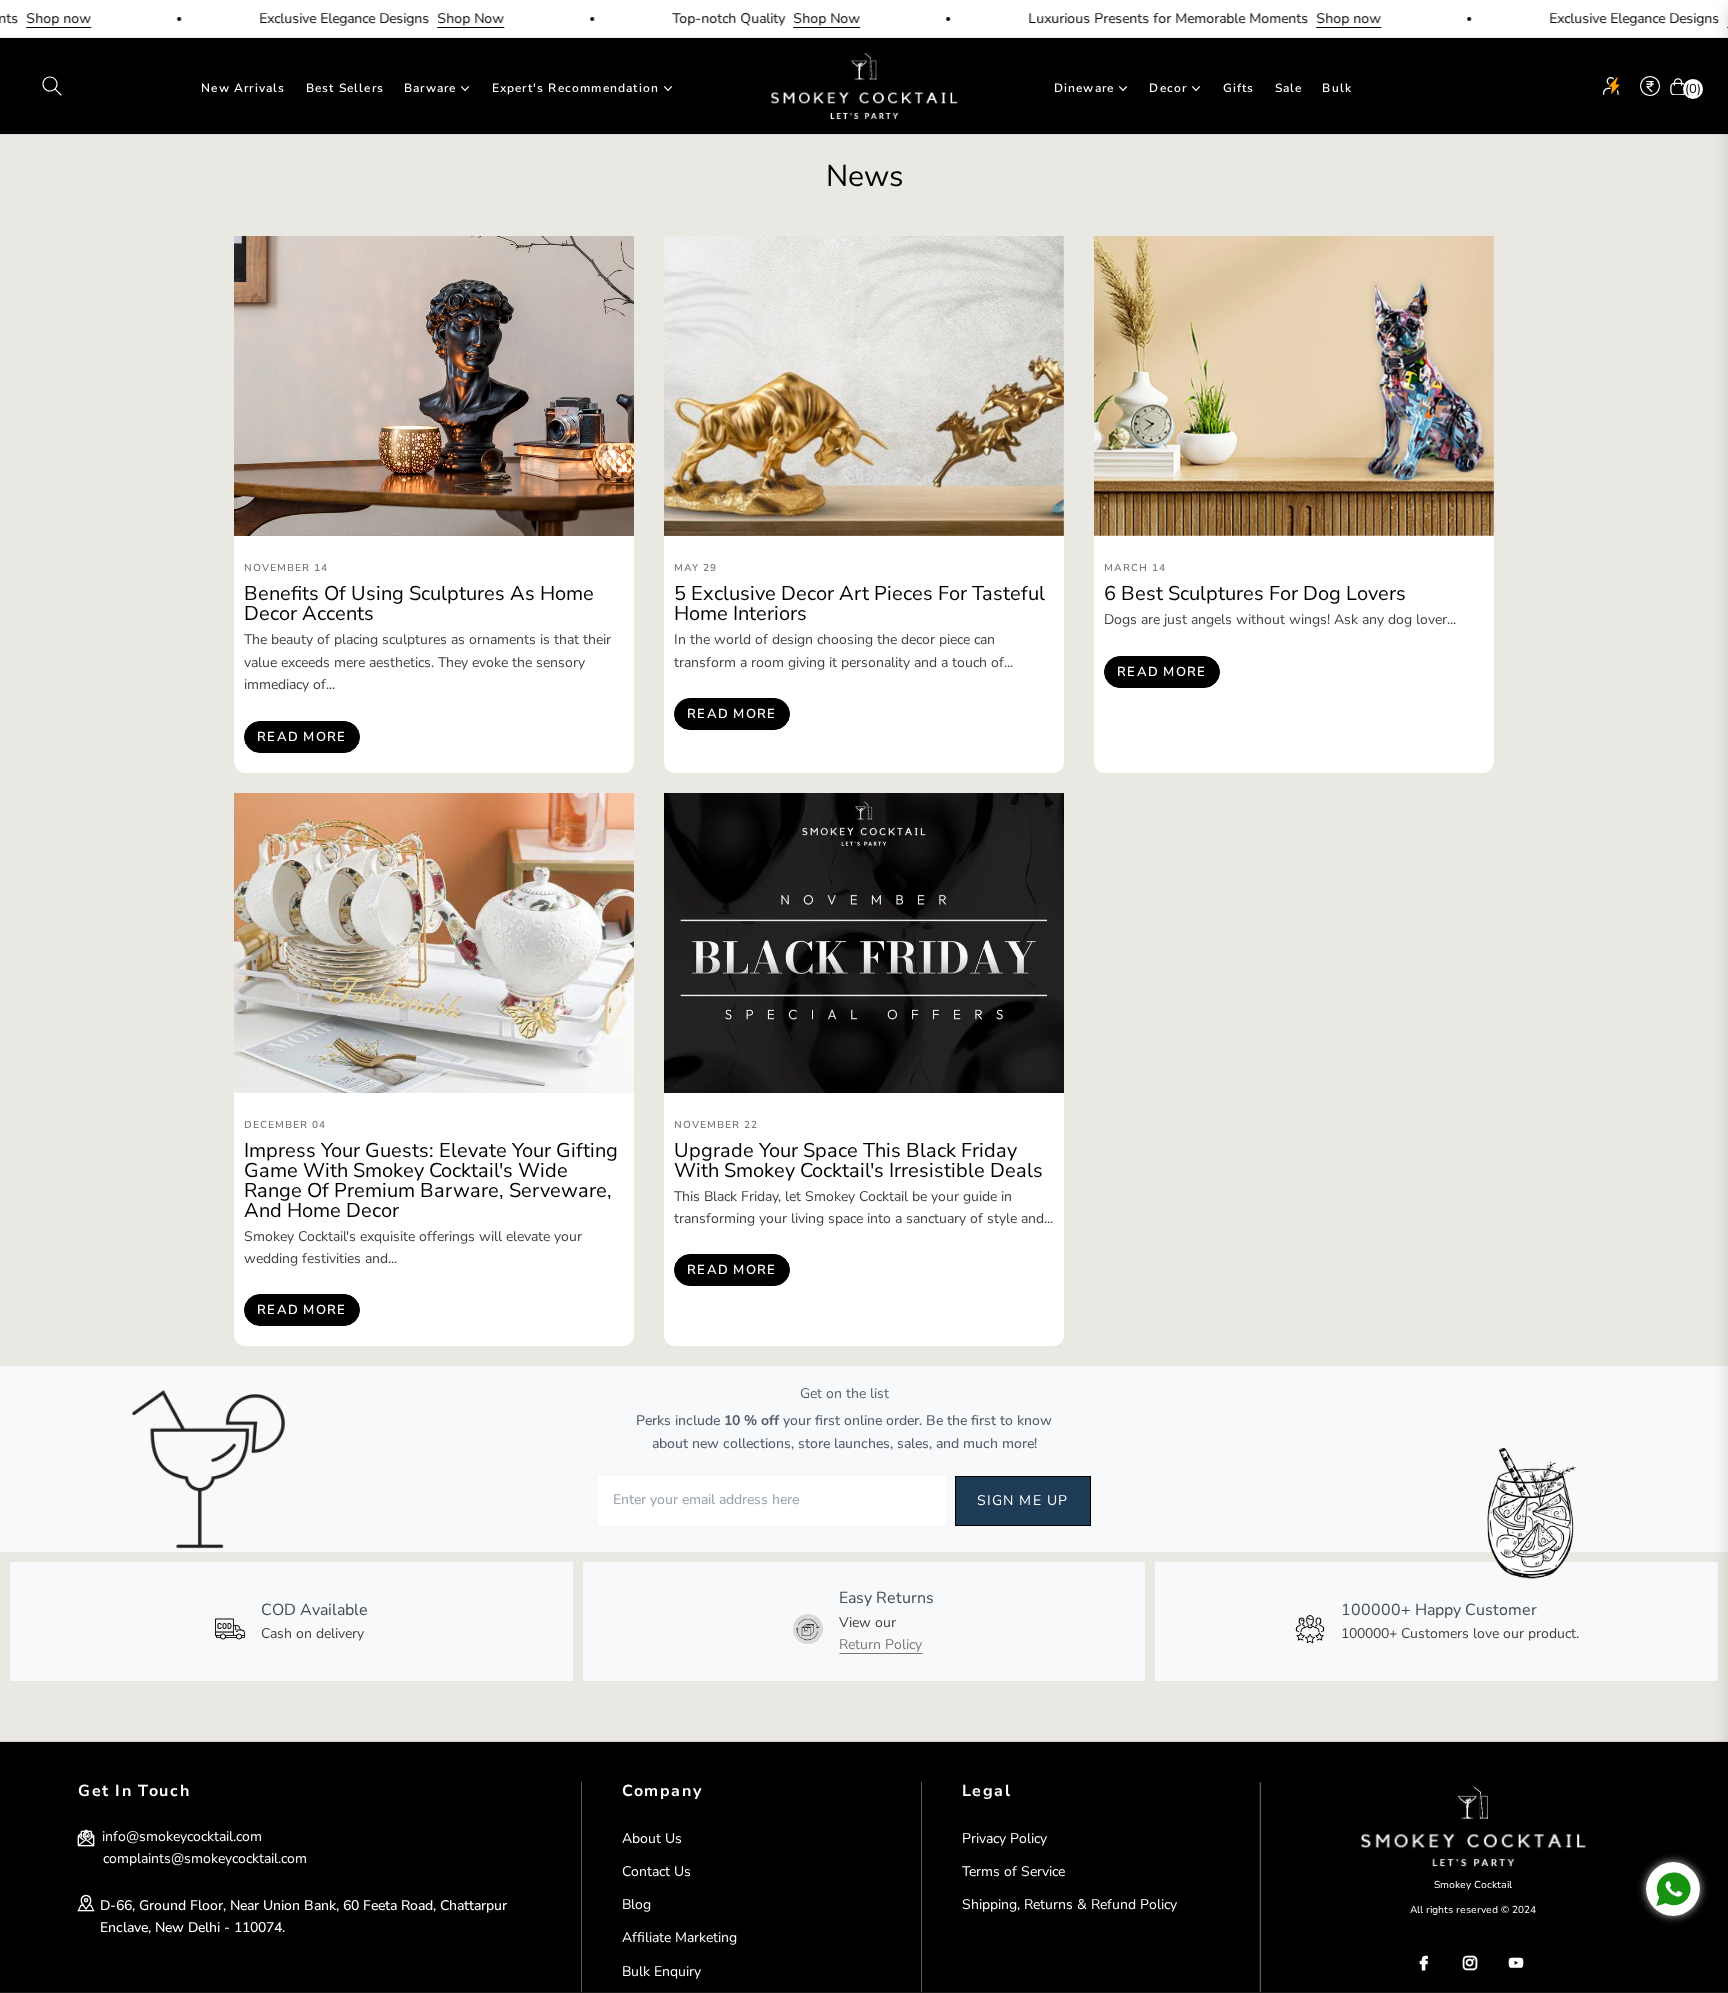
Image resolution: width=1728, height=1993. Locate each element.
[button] (52, 86)
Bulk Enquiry (661, 1971)
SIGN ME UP (1023, 1500)
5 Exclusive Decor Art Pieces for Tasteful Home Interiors (859, 603)
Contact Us (656, 1871)
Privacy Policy (1004, 1838)
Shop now (1293, 18)
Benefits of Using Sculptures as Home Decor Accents (419, 603)
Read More (302, 737)
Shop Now (415, 18)
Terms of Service (1013, 1871)
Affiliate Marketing (679, 1937)
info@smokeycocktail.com (180, 1836)
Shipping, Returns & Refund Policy (1069, 1904)
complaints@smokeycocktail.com (205, 1858)
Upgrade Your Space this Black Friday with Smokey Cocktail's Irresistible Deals (858, 1160)
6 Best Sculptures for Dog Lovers (1255, 593)
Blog (636, 1904)
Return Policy (880, 1644)
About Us (652, 1838)
